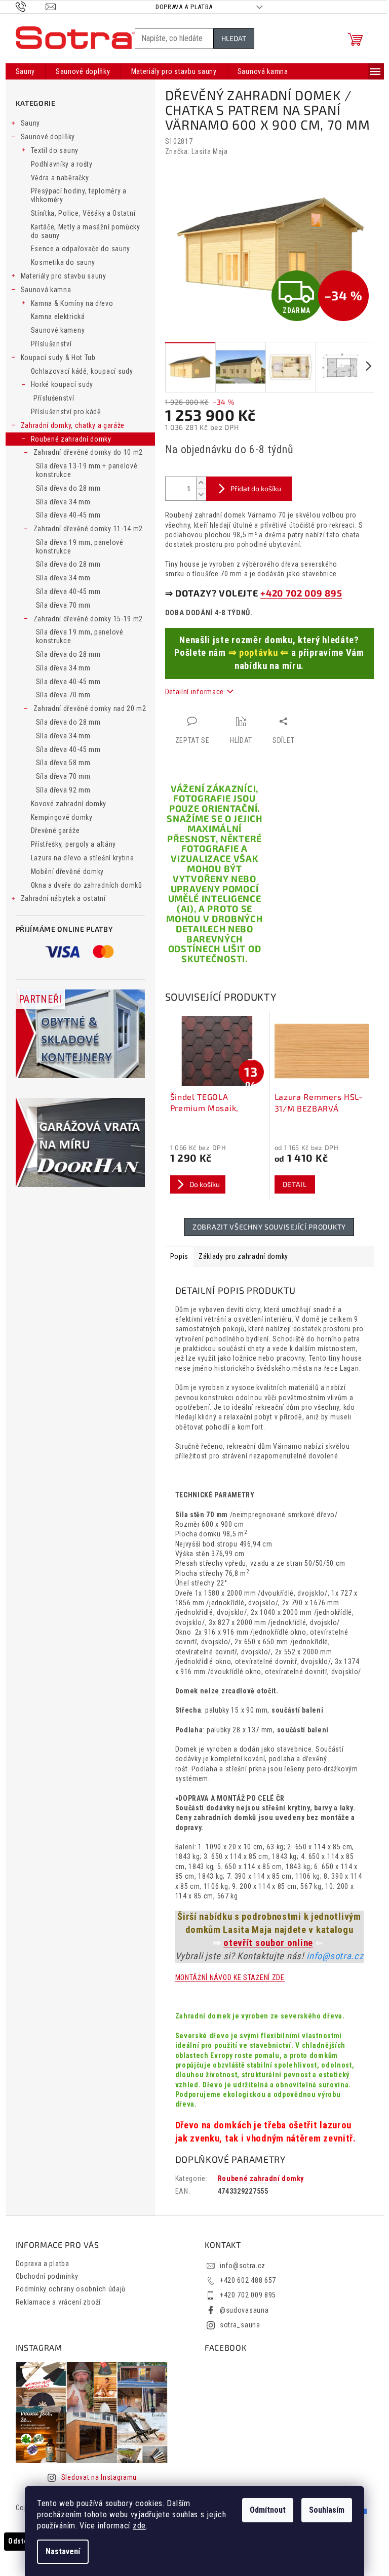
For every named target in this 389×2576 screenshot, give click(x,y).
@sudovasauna (244, 2310)
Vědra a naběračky (60, 178)
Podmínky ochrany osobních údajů (71, 2289)
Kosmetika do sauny (63, 262)
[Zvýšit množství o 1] (201, 483)
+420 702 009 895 (301, 593)
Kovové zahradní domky (69, 804)
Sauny (31, 123)
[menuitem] (26, 71)
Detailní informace (195, 692)
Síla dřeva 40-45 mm (68, 515)
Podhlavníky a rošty (62, 164)
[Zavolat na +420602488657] (31, 6)
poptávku (259, 653)
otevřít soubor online (268, 1943)
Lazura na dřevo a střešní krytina (83, 858)
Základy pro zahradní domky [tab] (243, 1256)
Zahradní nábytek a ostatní (63, 898)
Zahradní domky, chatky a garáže (73, 425)
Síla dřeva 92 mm (63, 790)
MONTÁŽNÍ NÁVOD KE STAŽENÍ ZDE (230, 1977)
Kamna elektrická (58, 316)
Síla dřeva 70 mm (63, 605)
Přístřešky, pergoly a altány (74, 844)
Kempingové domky (62, 817)
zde (139, 2526)
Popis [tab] (180, 1256)
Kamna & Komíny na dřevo (72, 303)
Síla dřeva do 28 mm (68, 488)
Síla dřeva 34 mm (63, 502)
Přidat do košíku (256, 488)
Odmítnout (268, 2510)
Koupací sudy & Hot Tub (58, 358)
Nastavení (63, 2551)
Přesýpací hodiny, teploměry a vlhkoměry (79, 195)
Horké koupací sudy (62, 384)
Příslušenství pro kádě (66, 412)
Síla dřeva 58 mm (63, 763)
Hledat (234, 38)
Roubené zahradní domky (71, 439)
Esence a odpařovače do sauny (81, 249)
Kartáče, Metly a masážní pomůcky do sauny (86, 231)
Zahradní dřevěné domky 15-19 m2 (88, 619)
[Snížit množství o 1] (201, 494)
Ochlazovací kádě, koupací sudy (82, 371)
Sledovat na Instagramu (99, 2477)
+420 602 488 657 (248, 2280)
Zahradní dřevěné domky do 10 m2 (88, 452)
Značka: (197, 151)
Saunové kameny (58, 330)
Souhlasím (327, 2510)
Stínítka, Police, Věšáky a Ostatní (83, 213)
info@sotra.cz (335, 1956)
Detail (295, 1184)
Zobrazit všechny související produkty (269, 1227)
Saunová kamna (46, 290)
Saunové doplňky (48, 137)
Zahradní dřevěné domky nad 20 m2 (90, 708)
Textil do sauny (55, 150)
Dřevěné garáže (55, 830)
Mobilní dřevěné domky (68, 871)
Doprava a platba (184, 7)
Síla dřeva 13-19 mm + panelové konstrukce (87, 470)
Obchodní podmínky (47, 2276)
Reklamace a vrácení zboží (59, 2302)
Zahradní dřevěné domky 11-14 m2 (88, 529)
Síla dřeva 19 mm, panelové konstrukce (80, 547)
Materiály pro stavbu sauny (64, 276)
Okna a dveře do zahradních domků (87, 885)
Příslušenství (51, 344)
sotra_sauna (240, 2325)
